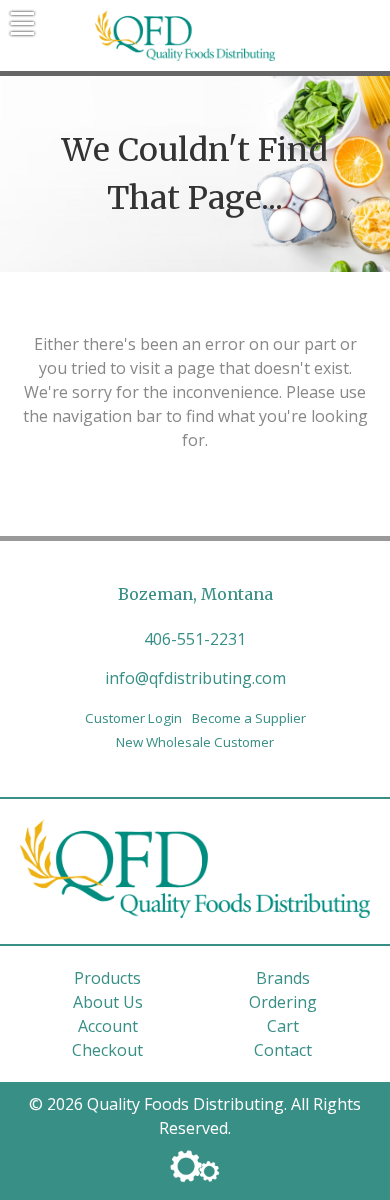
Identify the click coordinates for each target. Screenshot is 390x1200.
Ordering (283, 1002)
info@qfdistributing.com (195, 678)
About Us (108, 1002)
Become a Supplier (249, 718)
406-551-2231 (195, 639)
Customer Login (133, 718)
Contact (283, 1050)
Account (108, 1026)
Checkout (107, 1050)
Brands (283, 978)
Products (107, 978)
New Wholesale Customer (195, 742)
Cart (283, 1026)
